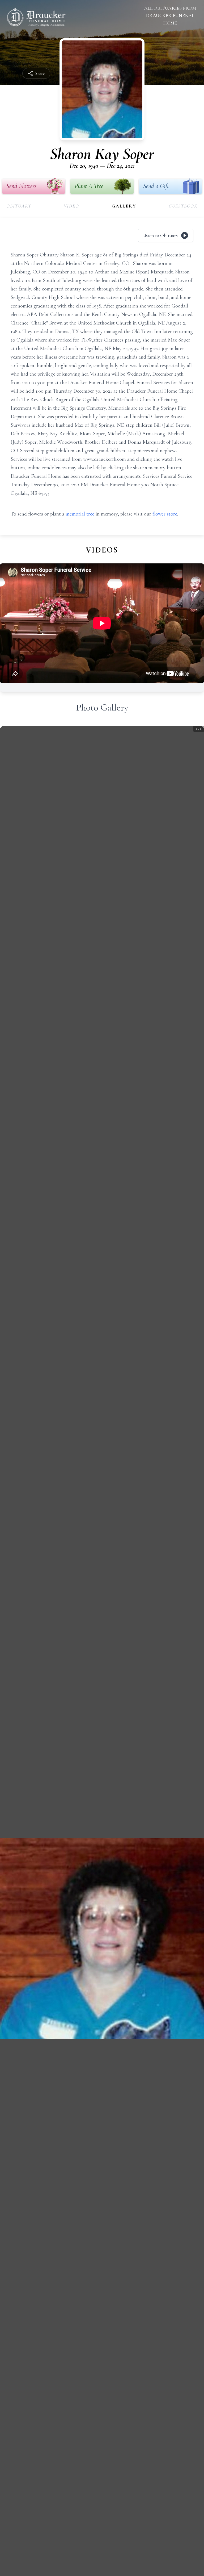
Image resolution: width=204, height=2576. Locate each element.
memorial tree (80, 514)
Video (71, 206)
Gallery (124, 206)
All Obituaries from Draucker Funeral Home (170, 15)
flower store (165, 514)
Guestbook (183, 206)
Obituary (19, 206)
